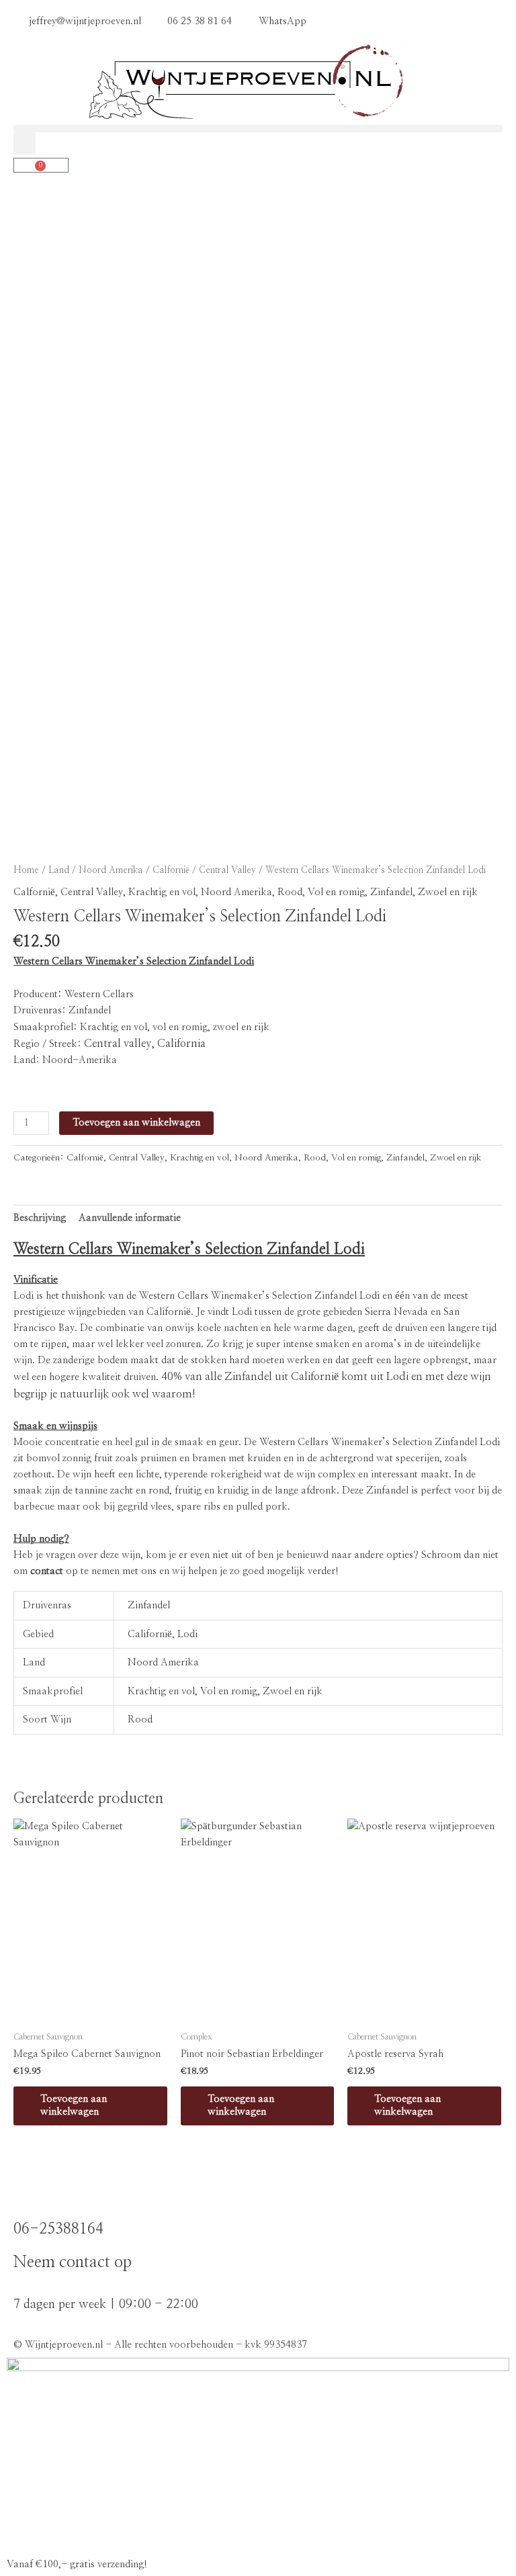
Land (59, 870)
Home (26, 870)
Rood (290, 892)
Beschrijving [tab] (40, 1218)
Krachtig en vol (162, 892)
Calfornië (171, 870)
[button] (258, 129)
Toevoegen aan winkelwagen (136, 1122)
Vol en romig (336, 892)
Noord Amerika (111, 870)
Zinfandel (391, 892)
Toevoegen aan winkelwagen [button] (74, 2105)
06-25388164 (58, 2229)
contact (47, 1571)
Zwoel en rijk (448, 892)
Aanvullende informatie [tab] (130, 1218)
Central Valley (227, 870)
